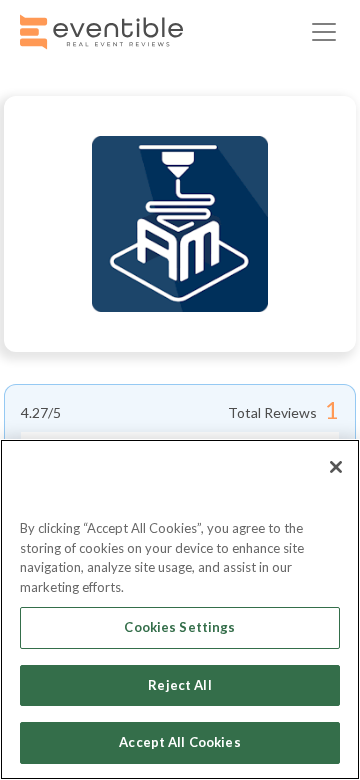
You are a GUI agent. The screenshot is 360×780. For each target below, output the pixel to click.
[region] (180, 609)
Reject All (179, 685)
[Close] (336, 467)
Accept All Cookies (179, 742)
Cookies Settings (179, 627)
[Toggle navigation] (324, 32)
